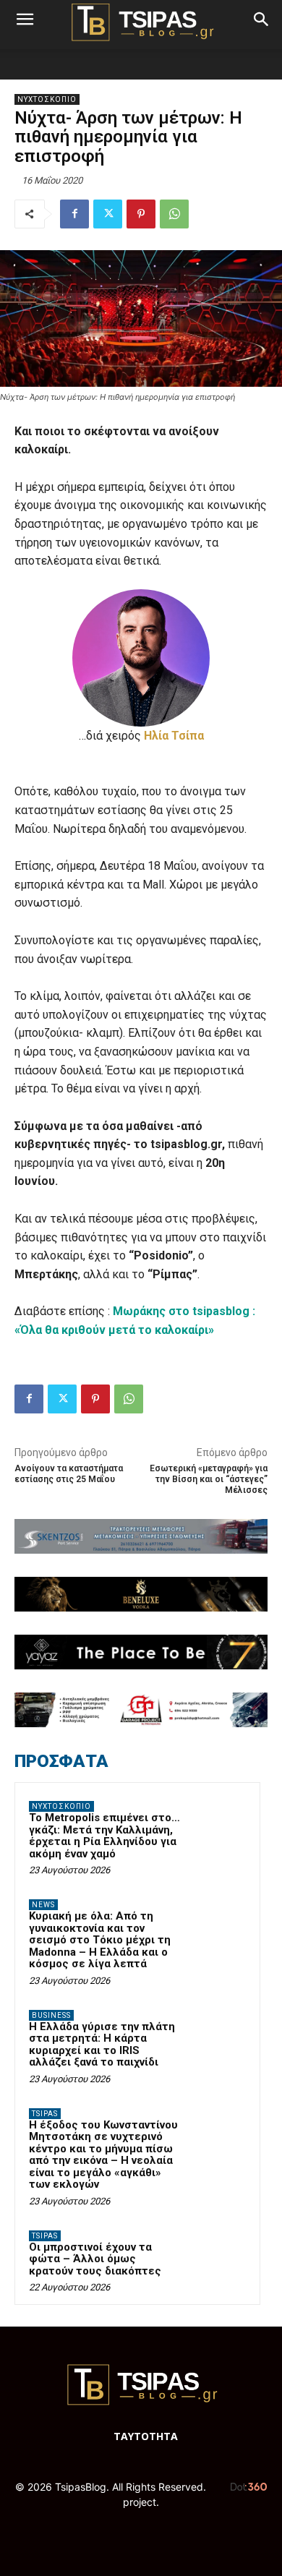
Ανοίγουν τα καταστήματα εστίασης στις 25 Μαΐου (69, 1474)
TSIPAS (45, 2114)
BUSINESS (51, 2015)
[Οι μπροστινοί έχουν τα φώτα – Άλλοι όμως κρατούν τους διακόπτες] (218, 2256)
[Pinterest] (141, 214)
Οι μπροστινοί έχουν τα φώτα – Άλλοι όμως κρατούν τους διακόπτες (95, 2259)
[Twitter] (108, 214)
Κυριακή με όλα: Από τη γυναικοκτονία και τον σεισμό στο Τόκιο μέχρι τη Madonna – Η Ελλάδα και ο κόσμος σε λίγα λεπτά (100, 1940)
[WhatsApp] (174, 214)
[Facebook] (74, 214)
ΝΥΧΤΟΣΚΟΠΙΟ (47, 99)
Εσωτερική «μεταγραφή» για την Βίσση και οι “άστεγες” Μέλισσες (209, 1480)
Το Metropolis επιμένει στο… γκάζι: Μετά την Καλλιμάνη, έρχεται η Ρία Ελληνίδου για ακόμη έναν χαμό (104, 1836)
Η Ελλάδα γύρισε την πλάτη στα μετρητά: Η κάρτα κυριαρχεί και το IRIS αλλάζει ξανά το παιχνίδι (102, 2045)
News (43, 1905)
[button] (25, 20)
